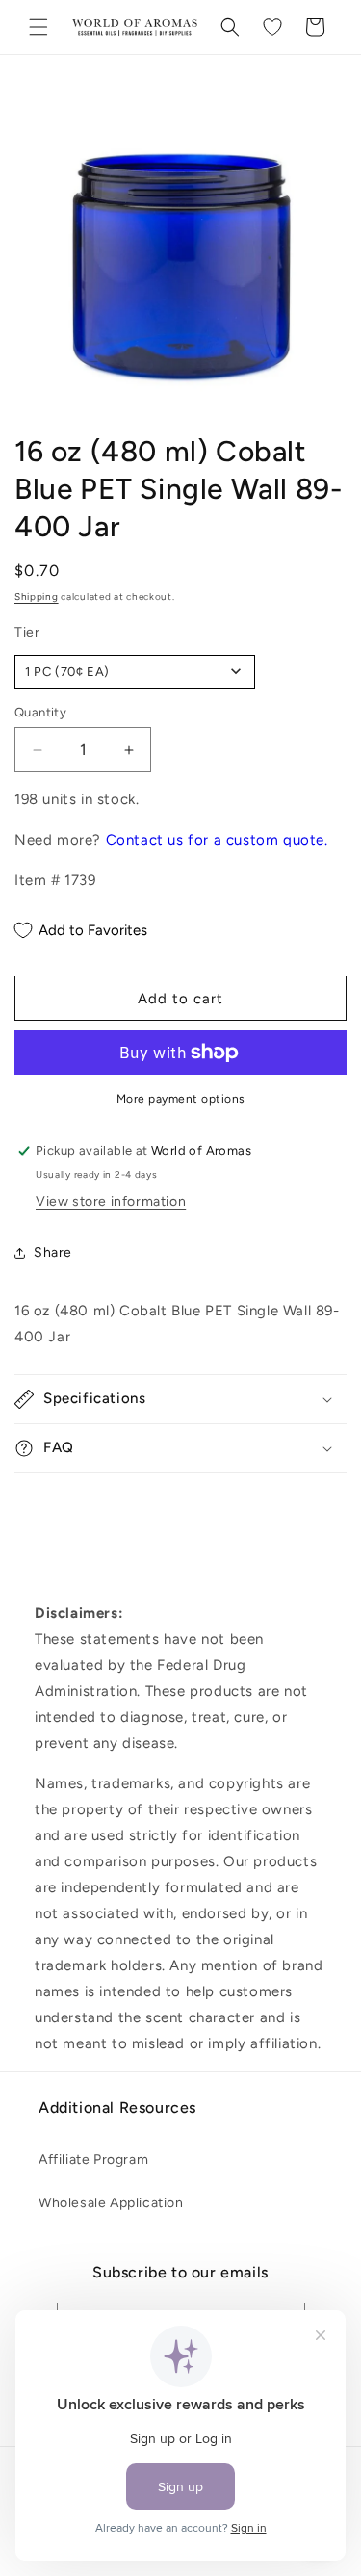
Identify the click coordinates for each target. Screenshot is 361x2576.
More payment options (181, 1099)
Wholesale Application (111, 2203)
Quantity (40, 712)
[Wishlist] (272, 27)
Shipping (37, 597)
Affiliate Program (93, 2160)
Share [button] (53, 1252)
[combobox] (135, 672)
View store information (111, 1201)
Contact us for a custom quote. (217, 840)
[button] (39, 27)
